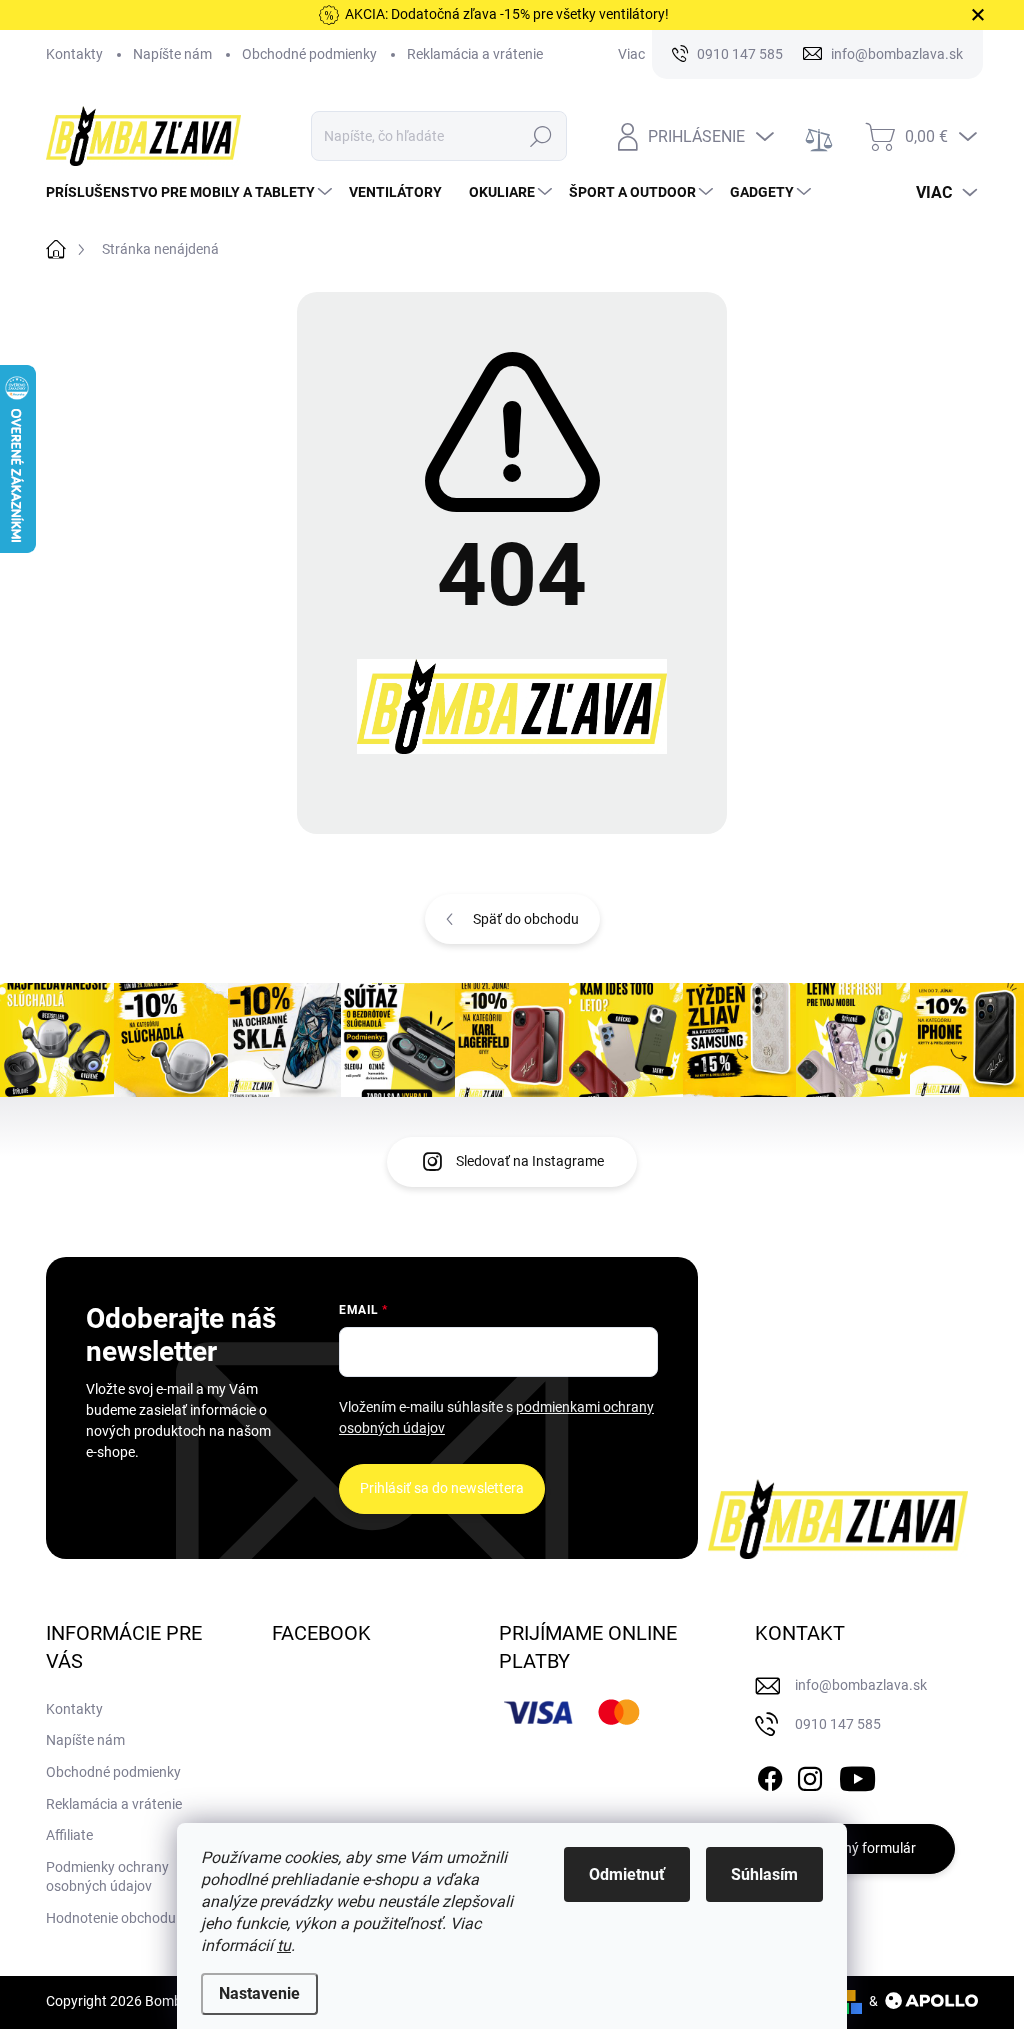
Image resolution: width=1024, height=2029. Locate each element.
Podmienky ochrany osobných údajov (107, 1877)
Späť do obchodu (526, 919)
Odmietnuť (627, 1874)
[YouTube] (857, 1775)
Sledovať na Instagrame (530, 1161)
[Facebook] (770, 1775)
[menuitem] (191, 192)
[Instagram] (810, 1775)
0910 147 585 (838, 1724)
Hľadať (540, 136)
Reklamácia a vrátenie (475, 54)
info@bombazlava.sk (861, 1685)
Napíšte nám (172, 54)
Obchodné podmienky (309, 54)
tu (284, 1945)
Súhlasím (764, 1874)
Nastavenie (259, 1993)
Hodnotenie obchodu (111, 1918)
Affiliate (69, 1835)
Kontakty (74, 54)
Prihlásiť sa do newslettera (442, 1488)
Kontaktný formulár (855, 1848)
